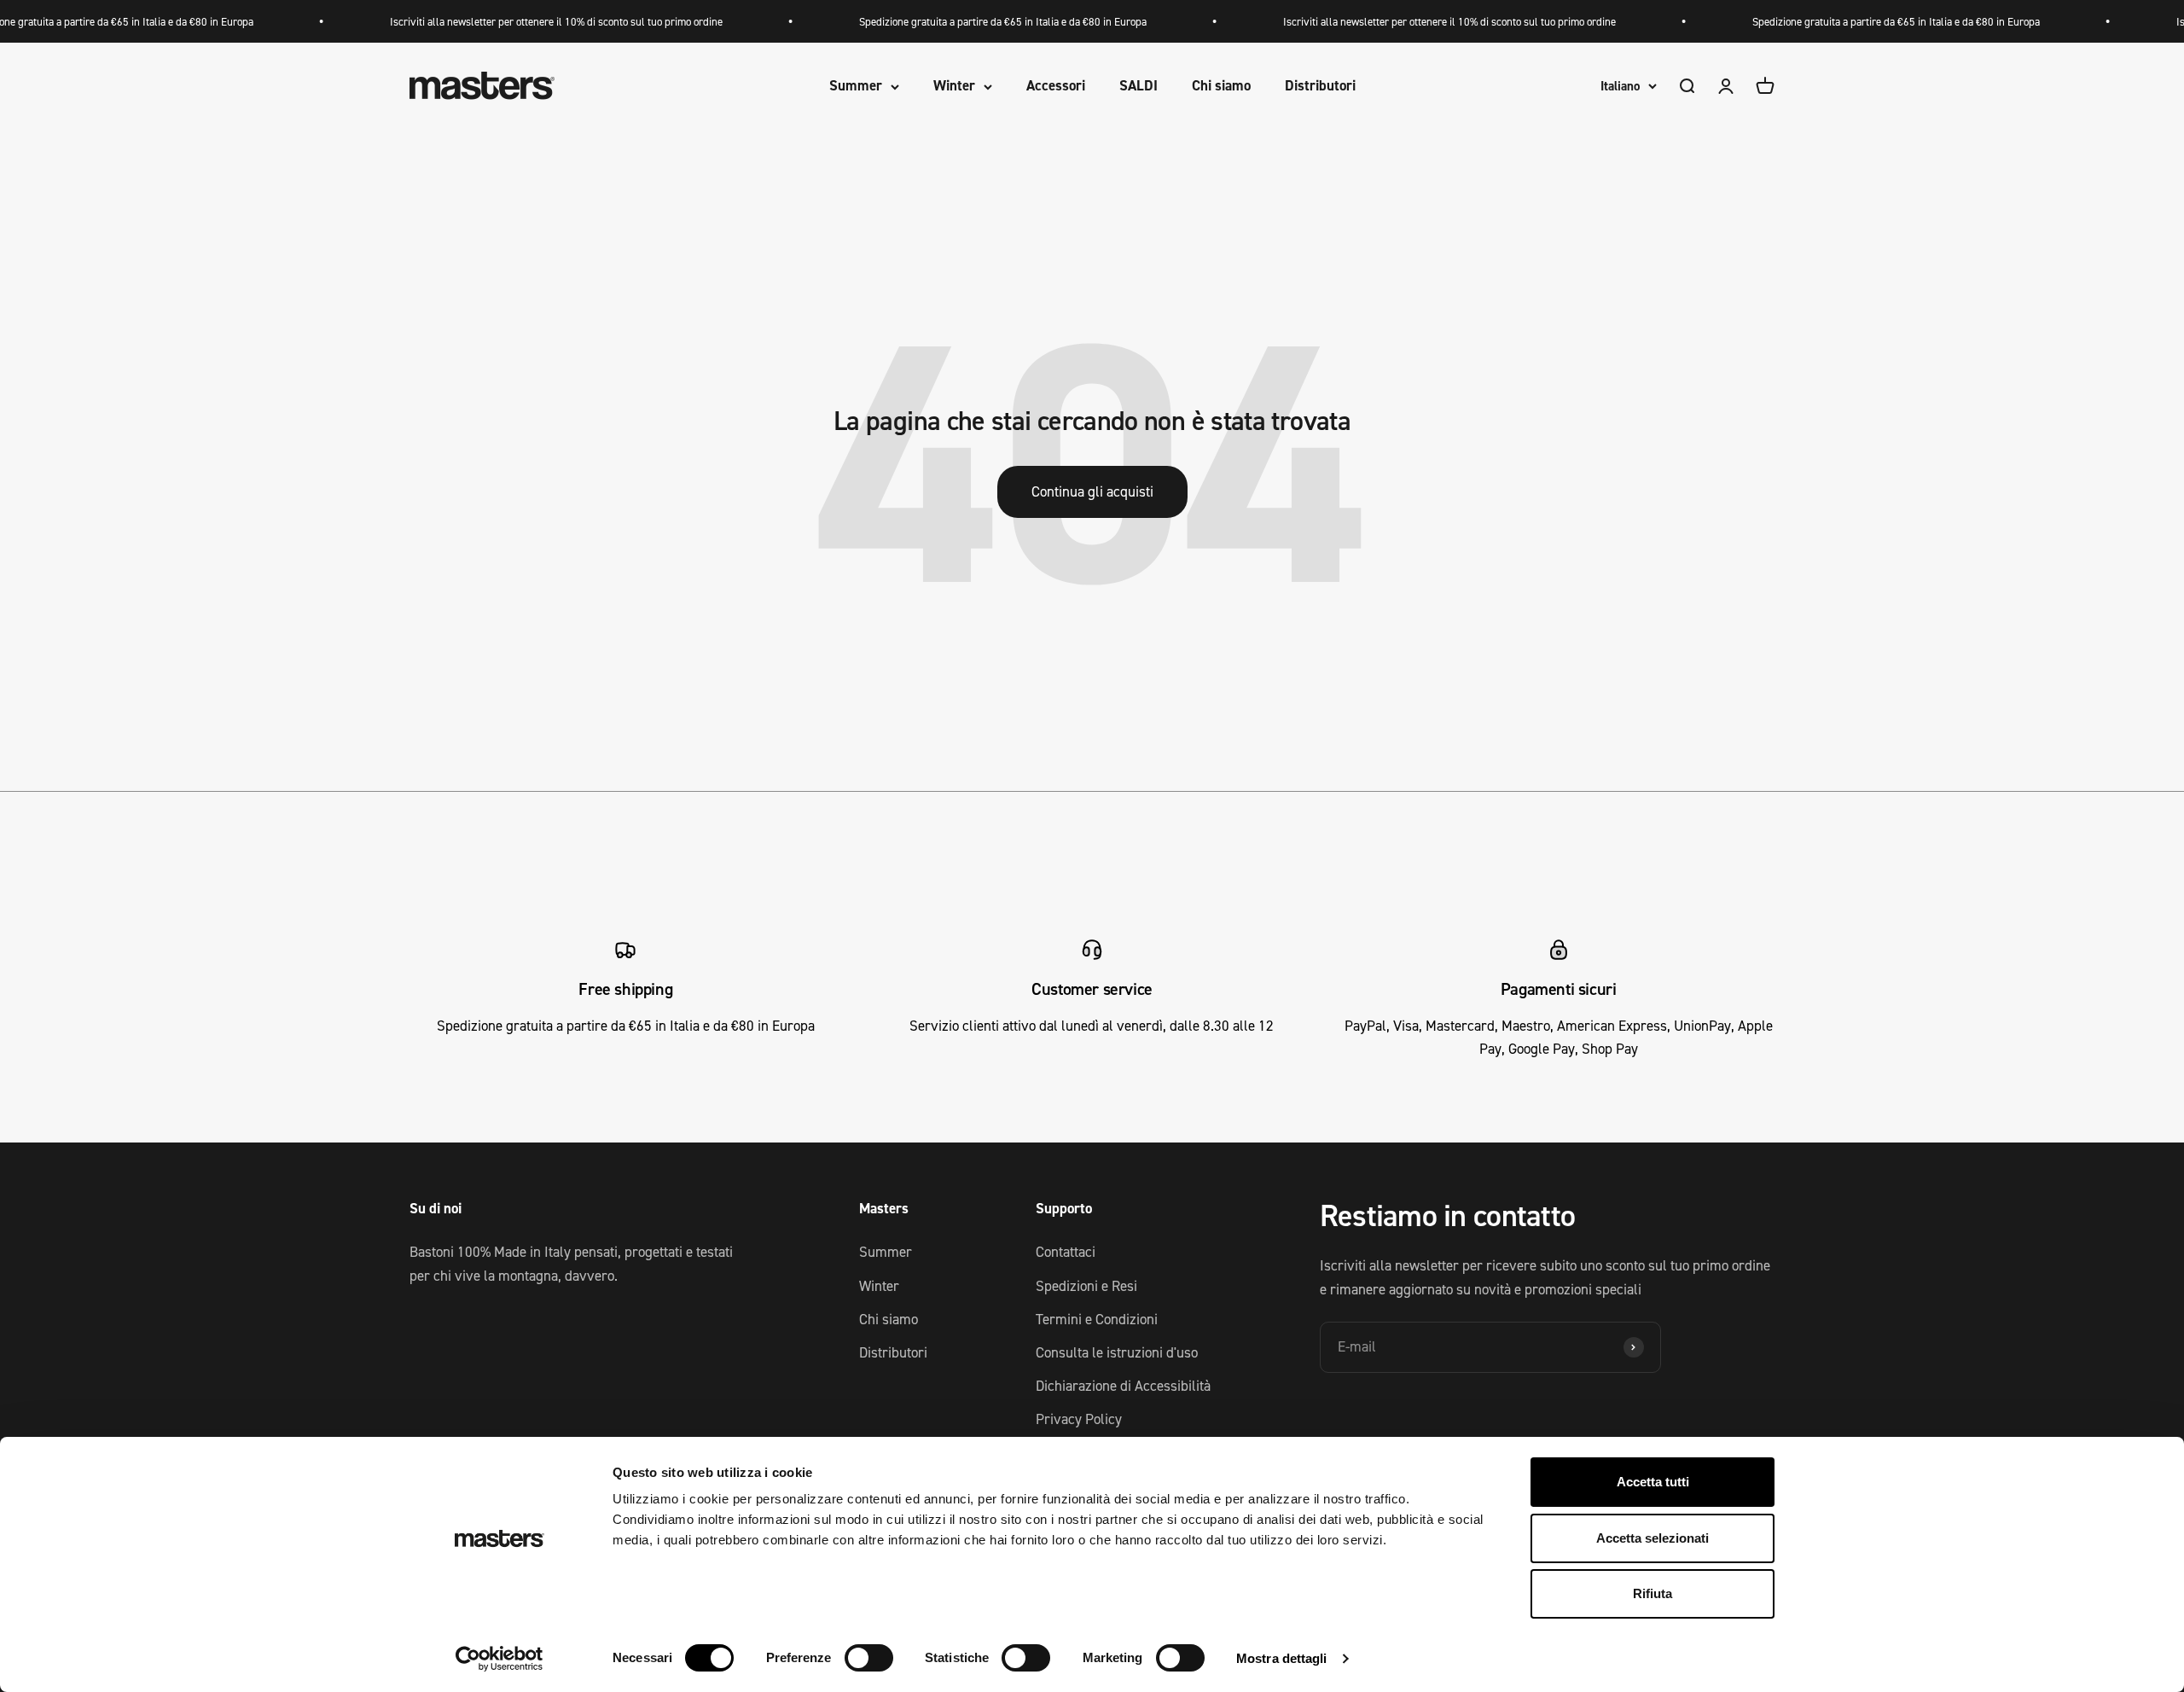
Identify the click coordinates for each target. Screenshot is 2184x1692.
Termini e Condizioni (1097, 1319)
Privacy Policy (1079, 1419)
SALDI (1138, 86)
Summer (856, 86)
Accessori (1056, 86)
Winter (954, 86)
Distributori (1320, 86)
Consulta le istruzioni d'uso (1117, 1352)
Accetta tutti (1653, 1482)
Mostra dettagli (1282, 1658)
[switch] (869, 1658)
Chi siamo (1221, 86)
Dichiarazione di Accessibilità (1123, 1386)
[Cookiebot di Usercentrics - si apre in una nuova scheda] (500, 1659)
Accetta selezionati (1653, 1538)
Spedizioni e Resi (1086, 1286)
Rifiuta (1653, 1593)
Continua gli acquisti (1092, 491)
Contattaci (1066, 1252)
